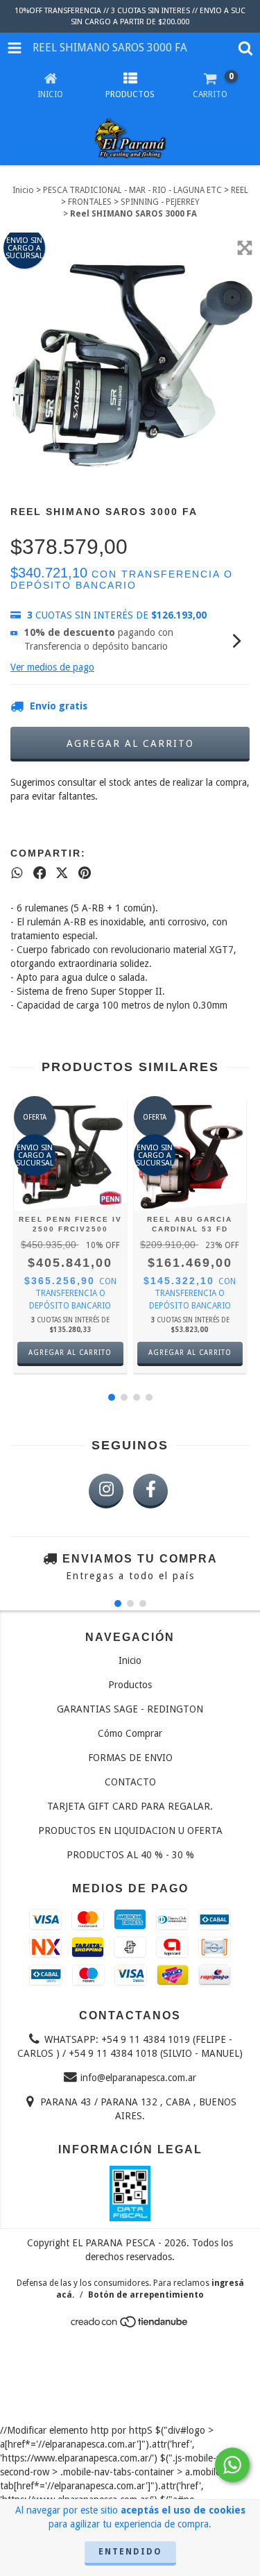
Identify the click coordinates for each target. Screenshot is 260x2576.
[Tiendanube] (130, 2326)
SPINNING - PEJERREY (160, 202)
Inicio (23, 190)
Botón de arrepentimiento (146, 2295)
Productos (130, 1685)
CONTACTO (130, 1782)
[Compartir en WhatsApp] (17, 873)
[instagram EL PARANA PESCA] (106, 1491)
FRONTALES (90, 202)
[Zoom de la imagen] (245, 248)
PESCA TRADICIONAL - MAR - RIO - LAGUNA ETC (132, 190)
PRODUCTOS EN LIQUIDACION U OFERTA (130, 1830)
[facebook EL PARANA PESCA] (150, 1491)
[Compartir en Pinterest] (85, 873)
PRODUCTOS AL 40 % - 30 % (130, 1855)
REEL (240, 190)
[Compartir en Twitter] (62, 873)
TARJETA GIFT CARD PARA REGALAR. (130, 1806)
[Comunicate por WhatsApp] (232, 2465)
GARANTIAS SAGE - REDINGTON (130, 1709)
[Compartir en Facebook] (40, 873)
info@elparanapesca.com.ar (138, 2078)
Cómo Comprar (130, 1733)
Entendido (130, 2552)
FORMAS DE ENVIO (130, 1758)
